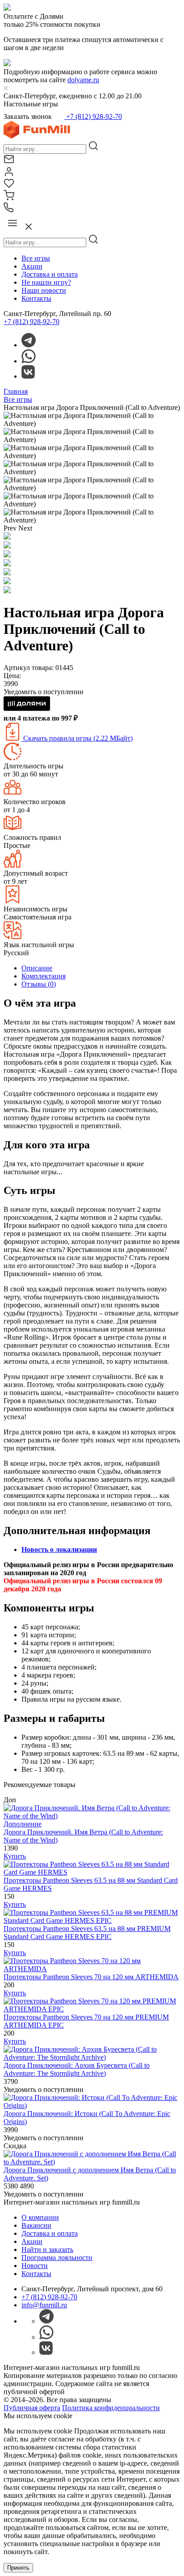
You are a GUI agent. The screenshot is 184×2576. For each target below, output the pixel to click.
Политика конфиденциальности (111, 2408)
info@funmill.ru (44, 2305)
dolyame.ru (83, 80)
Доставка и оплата (50, 274)
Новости (35, 2266)
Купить (15, 1856)
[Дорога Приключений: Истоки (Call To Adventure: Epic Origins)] (92, 2106)
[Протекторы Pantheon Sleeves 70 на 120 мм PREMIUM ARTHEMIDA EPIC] (92, 2009)
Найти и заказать (47, 2249)
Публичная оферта (32, 2408)
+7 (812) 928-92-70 (93, 116)
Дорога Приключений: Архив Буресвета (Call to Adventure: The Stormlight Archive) (77, 2069)
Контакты (36, 298)
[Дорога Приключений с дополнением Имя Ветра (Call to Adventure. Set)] (92, 2162)
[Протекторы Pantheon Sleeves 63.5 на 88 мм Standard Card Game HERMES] (92, 1872)
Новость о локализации (59, 1549)
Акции (32, 266)
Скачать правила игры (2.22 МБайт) (77, 738)
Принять (18, 2568)
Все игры (36, 258)
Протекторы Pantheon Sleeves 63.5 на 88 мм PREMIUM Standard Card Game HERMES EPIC (87, 1933)
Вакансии (36, 2225)
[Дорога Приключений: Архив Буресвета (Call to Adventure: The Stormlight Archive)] (92, 2057)
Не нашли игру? (46, 282)
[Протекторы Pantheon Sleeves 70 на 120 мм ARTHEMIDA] (92, 1969)
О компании (40, 2217)
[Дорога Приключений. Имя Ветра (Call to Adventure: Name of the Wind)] (92, 1816)
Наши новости (44, 290)
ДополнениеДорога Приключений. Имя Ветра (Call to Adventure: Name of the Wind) (83, 1832)
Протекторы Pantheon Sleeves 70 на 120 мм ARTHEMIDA (91, 1977)
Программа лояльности (57, 2258)
